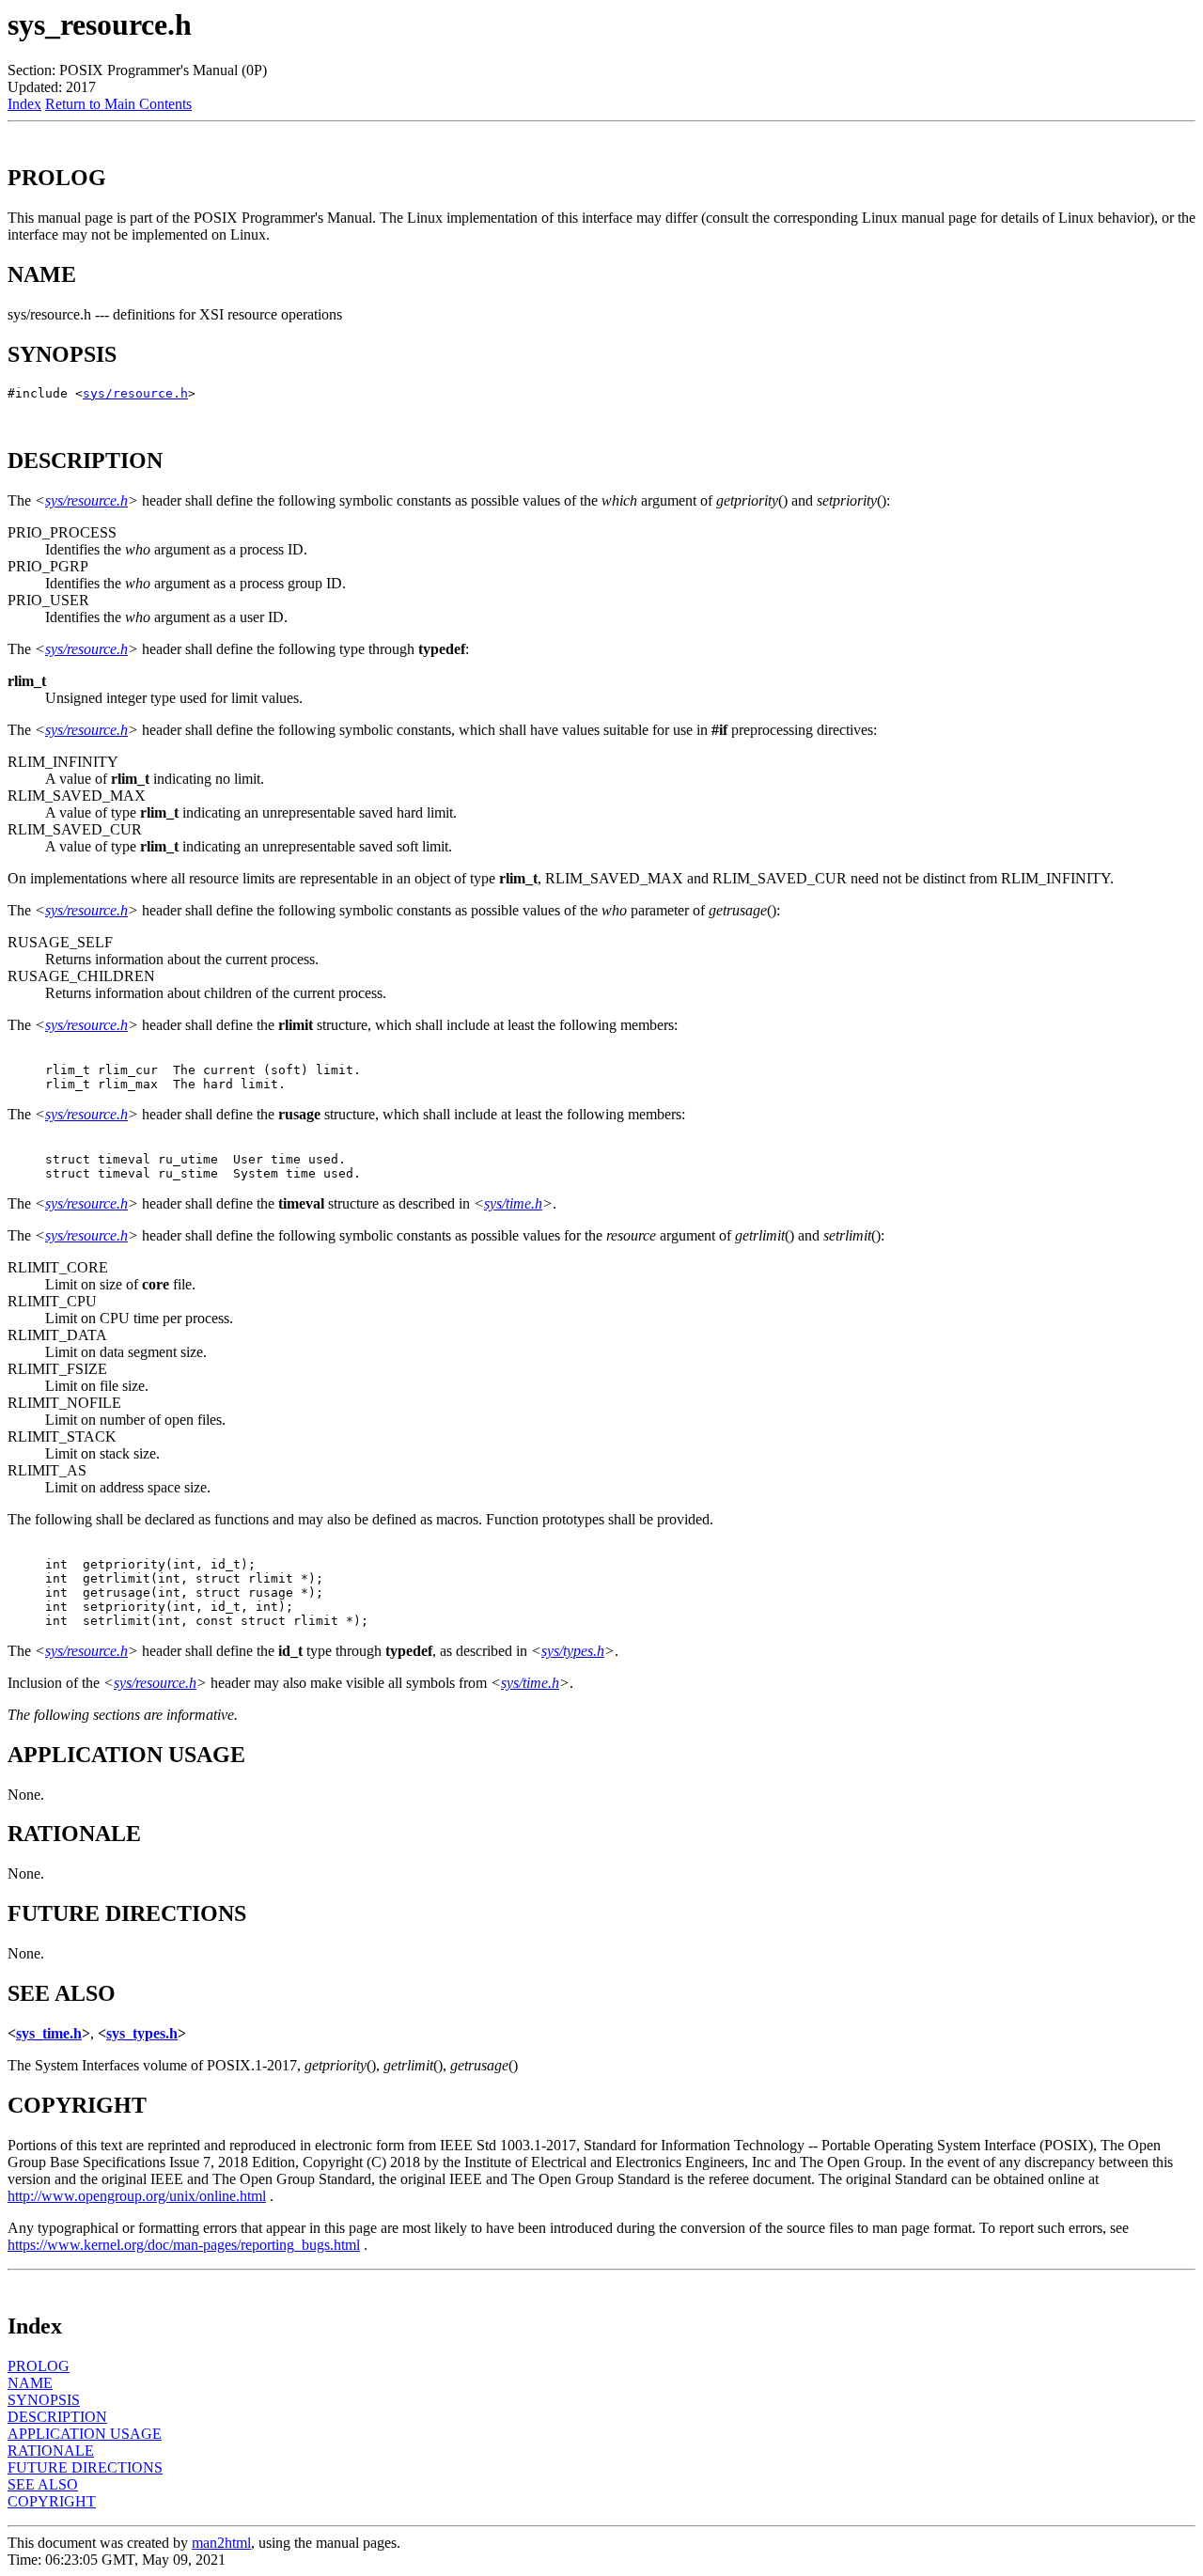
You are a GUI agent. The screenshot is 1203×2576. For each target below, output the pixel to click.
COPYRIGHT (52, 2501)
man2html (221, 2543)
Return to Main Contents (118, 104)
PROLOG (39, 2366)
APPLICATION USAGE (85, 2434)
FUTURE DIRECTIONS (85, 2467)
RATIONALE (51, 2451)
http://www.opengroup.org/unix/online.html (137, 2196)
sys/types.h (573, 1651)
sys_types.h (142, 2033)
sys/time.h (513, 1203)
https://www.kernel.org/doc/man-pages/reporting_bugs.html (184, 2245)
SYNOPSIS (44, 2400)
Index (24, 104)
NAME (30, 2383)
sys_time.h (49, 2033)
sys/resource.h (135, 393)
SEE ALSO (43, 2484)
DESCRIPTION (57, 2417)
